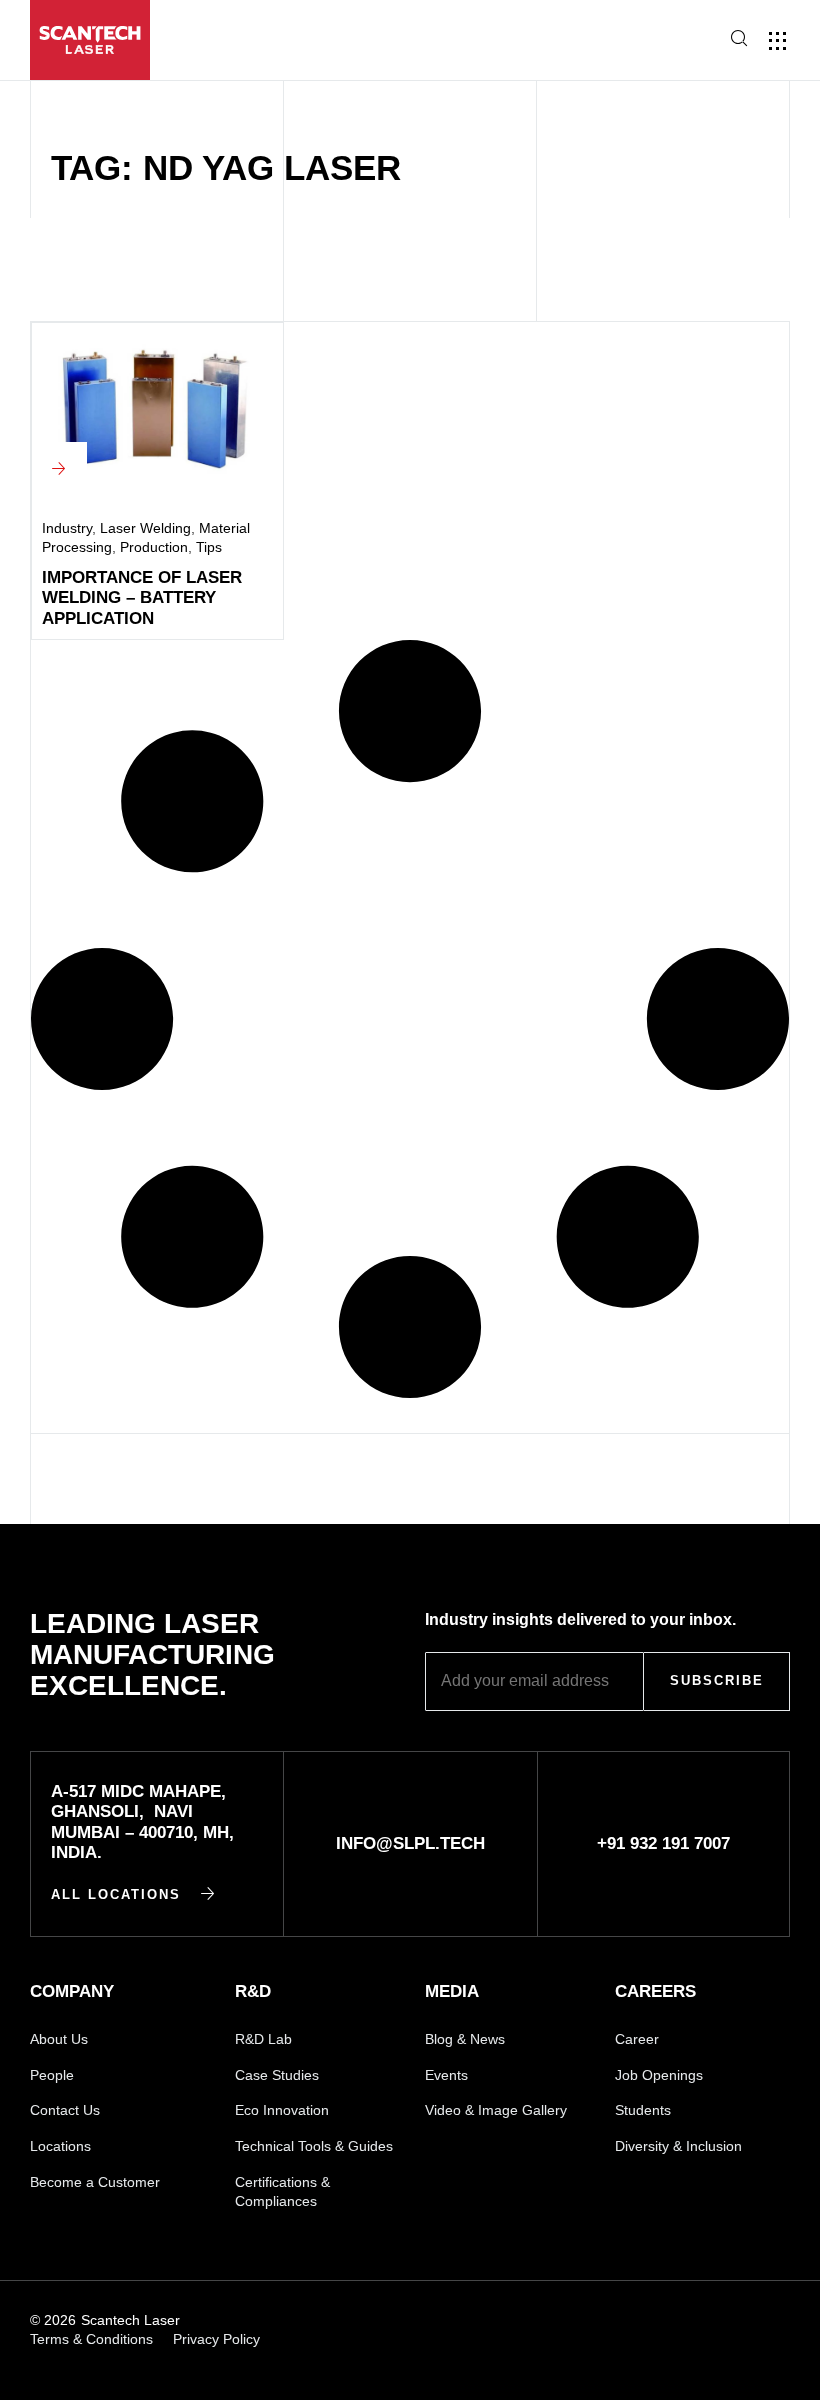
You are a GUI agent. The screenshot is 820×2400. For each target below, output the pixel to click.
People (52, 2075)
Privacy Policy (216, 2339)
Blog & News (465, 2039)
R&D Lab (263, 2039)
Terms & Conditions (91, 2339)
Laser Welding (145, 528)
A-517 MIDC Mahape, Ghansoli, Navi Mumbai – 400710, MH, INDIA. (142, 1822)
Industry (67, 528)
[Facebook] (711, 2320)
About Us (59, 2039)
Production (154, 547)
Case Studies (277, 2075)
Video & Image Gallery (496, 2110)
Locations (60, 2146)
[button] (669, 41)
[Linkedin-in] (504, 2320)
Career (637, 2039)
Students (643, 2110)
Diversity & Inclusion (678, 2146)
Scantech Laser (130, 2320)
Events (446, 2075)
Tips (209, 547)
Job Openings (659, 2075)
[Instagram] (642, 2320)
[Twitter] (780, 2320)
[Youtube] (573, 2320)
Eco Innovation (282, 2110)
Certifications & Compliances (282, 2192)
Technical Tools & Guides (314, 2146)
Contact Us (65, 2110)
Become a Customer (95, 2182)
